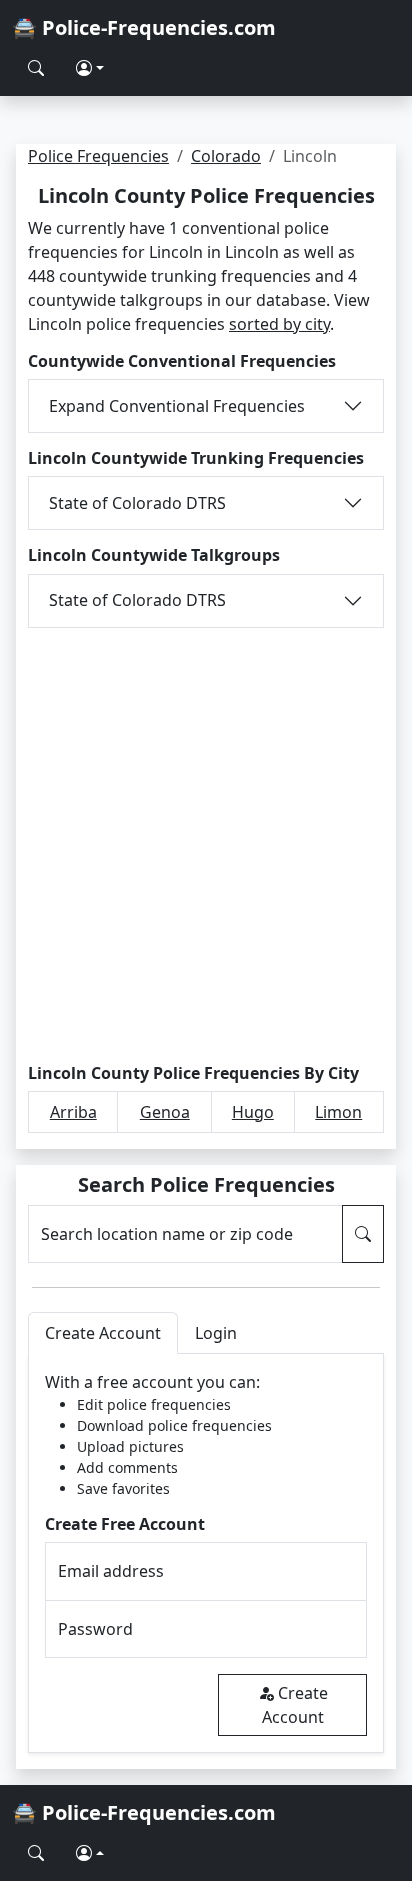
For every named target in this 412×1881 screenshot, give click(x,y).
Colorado (226, 156)
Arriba (73, 1112)
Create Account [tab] (103, 1333)
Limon (338, 1112)
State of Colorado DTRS (137, 503)
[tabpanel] (206, 1553)
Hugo (253, 1112)
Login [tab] (216, 1333)
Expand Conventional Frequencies (177, 406)
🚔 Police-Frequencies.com (144, 27)
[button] (90, 68)
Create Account (295, 1705)
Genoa (165, 1112)
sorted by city (279, 324)
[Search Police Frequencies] (36, 68)
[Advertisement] (206, 842)
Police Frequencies (98, 156)
